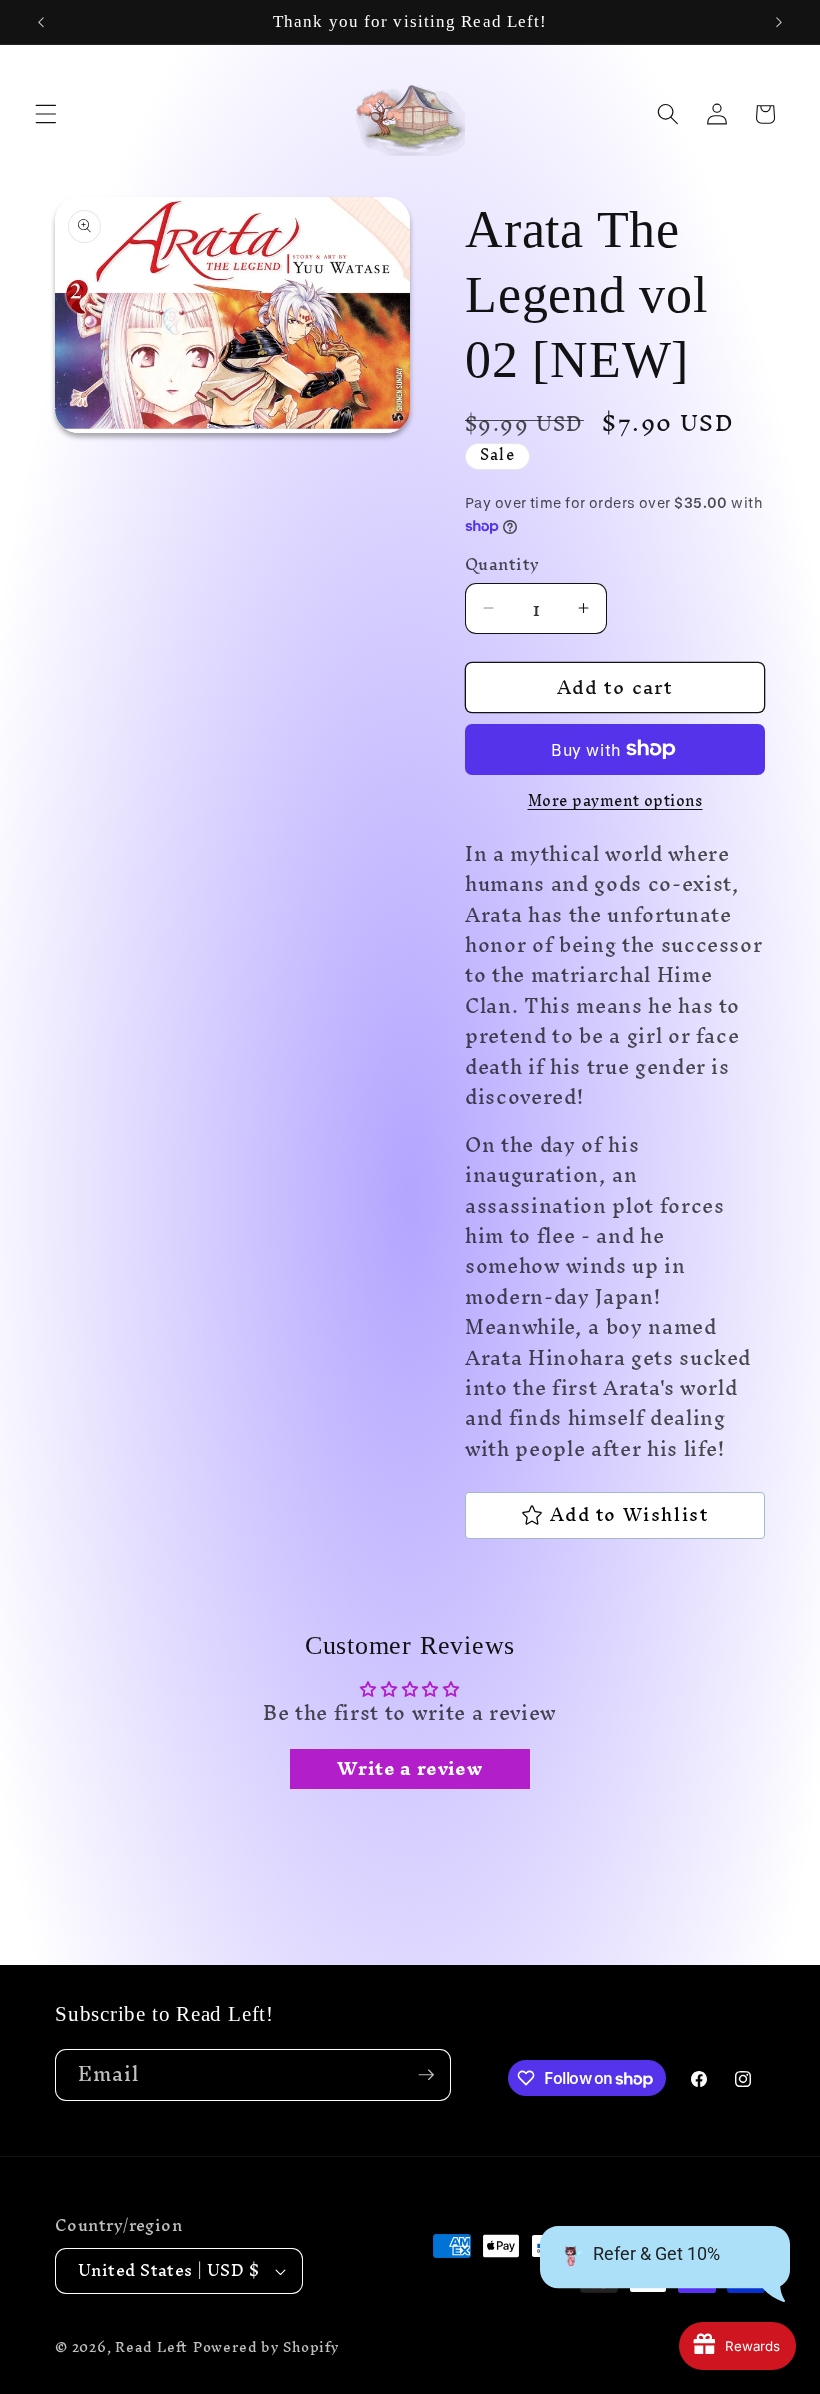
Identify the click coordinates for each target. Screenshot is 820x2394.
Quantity (502, 565)
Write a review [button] (409, 1769)
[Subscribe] (426, 2075)
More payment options (615, 801)
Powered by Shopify (266, 2347)
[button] (46, 114)
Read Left (151, 2347)
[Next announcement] (779, 22)
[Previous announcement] (41, 22)
